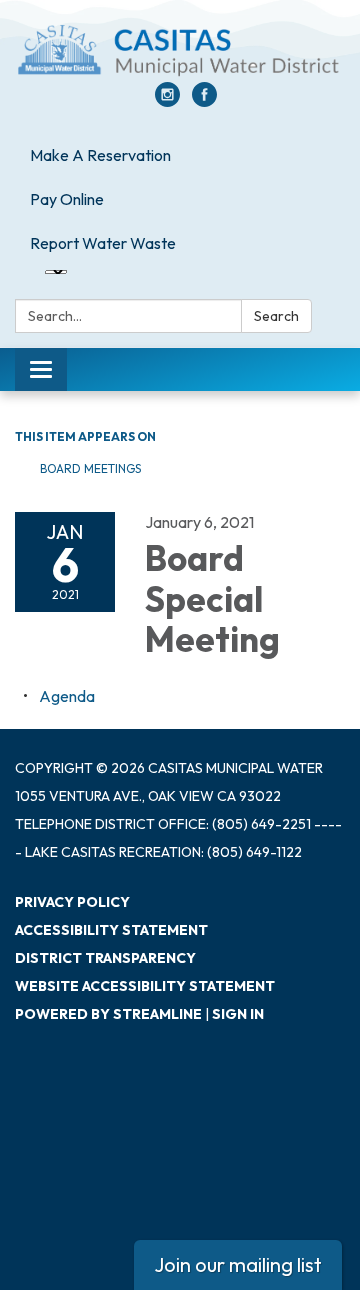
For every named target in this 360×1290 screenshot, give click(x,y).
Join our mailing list (238, 1264)
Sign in (238, 1014)
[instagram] (167, 101)
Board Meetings (90, 468)
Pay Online (67, 199)
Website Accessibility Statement (145, 986)
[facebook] (204, 101)
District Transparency (105, 958)
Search (276, 316)
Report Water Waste (103, 243)
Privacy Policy (72, 902)
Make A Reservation (100, 155)
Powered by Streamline (108, 1014)
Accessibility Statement (111, 930)
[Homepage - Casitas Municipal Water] (180, 51)
